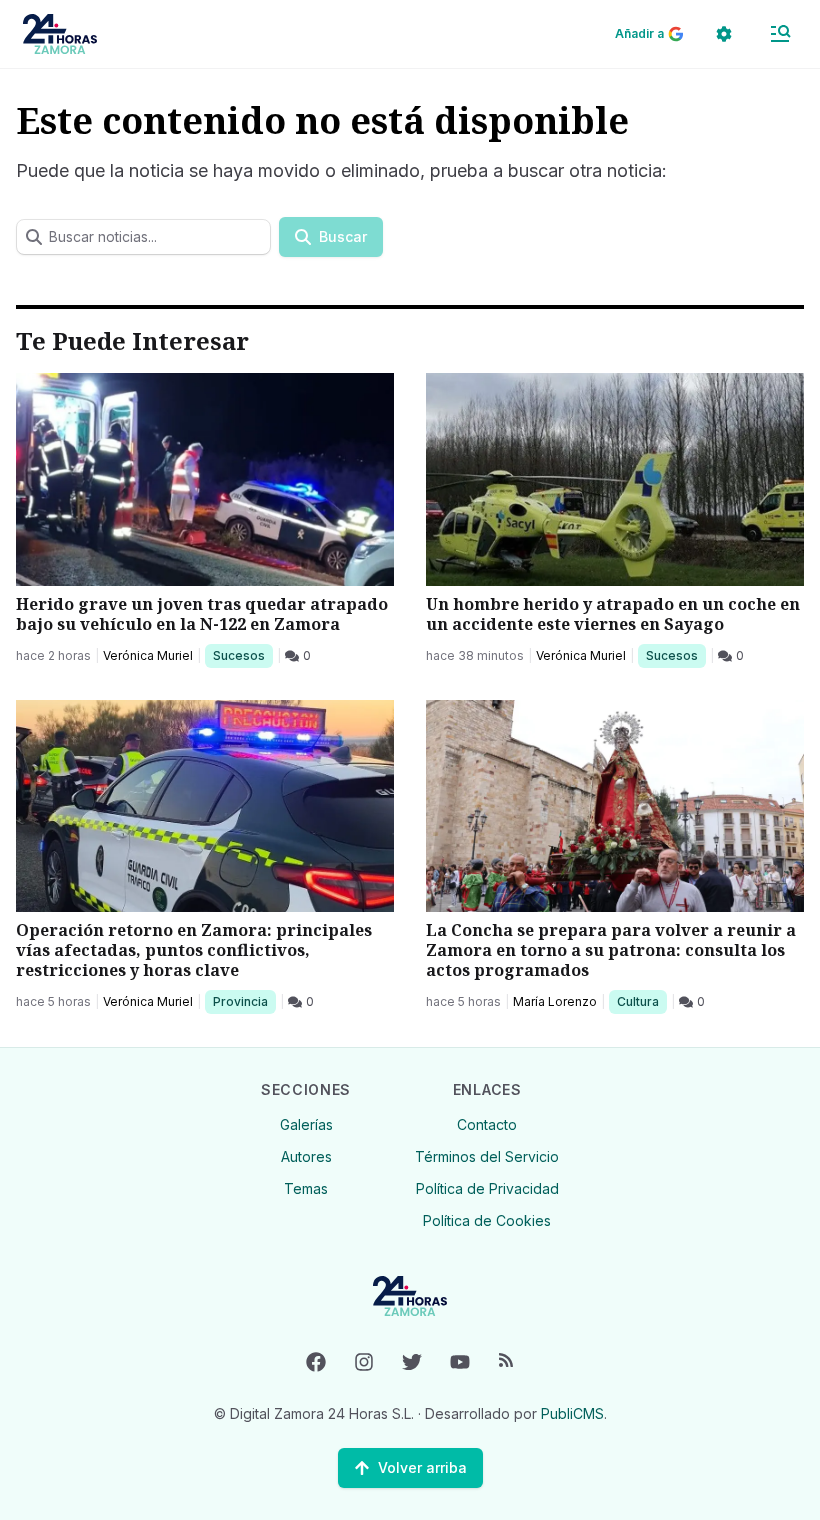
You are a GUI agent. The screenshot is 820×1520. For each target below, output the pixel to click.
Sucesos (242, 655)
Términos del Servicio (487, 1156)
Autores (306, 1156)
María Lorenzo (555, 1001)
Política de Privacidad (487, 1188)
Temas (306, 1188)
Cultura (641, 1001)
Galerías (306, 1124)
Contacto (487, 1124)
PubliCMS (572, 1413)
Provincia (243, 1001)
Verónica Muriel (148, 655)
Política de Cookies (487, 1220)
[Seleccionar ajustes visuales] (724, 34)
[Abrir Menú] (780, 34)
